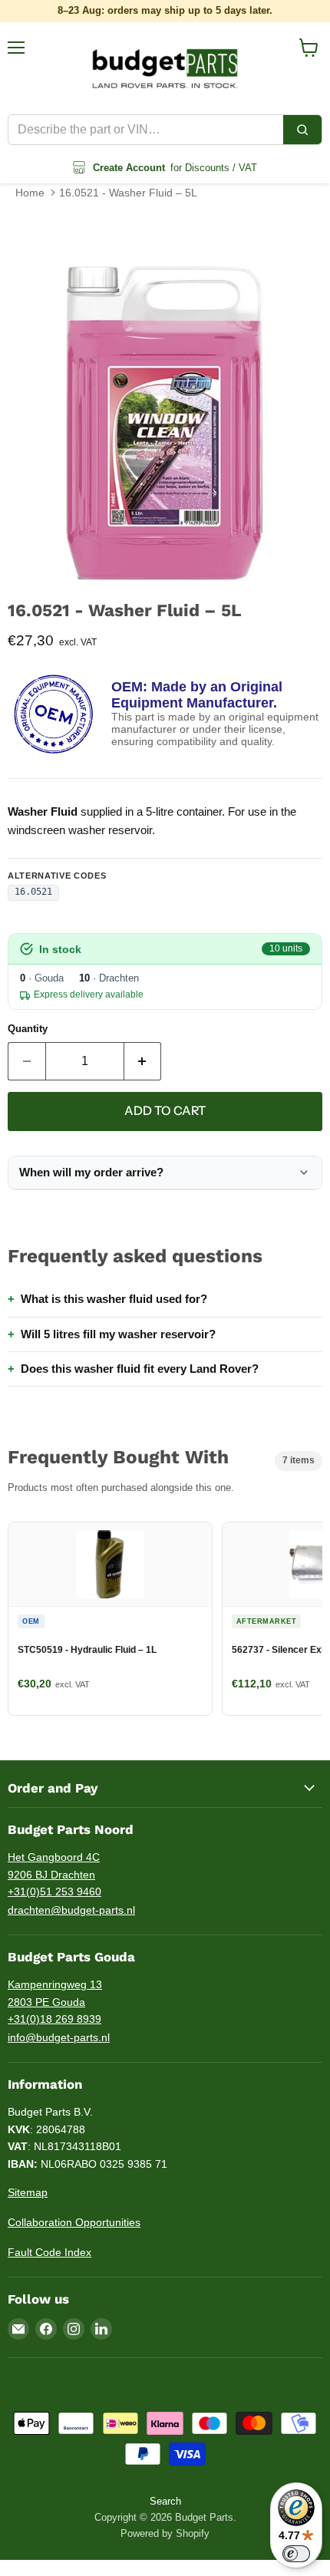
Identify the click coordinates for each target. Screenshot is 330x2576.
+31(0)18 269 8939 (54, 2019)
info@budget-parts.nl (59, 2037)
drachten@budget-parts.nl (71, 1910)
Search (165, 2501)
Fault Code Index (49, 2252)
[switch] (296, 2554)
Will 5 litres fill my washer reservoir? (118, 1334)
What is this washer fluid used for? (114, 1299)
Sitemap (28, 2192)
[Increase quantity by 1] (143, 1061)
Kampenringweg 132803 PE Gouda (55, 1993)
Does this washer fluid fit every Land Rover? (140, 1369)
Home (30, 193)
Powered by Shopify (165, 2533)
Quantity (28, 1029)
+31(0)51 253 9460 (54, 1892)
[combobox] (146, 130)
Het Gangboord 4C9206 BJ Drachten (54, 1866)
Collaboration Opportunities (74, 2222)
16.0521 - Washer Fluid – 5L (128, 193)
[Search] (302, 130)
